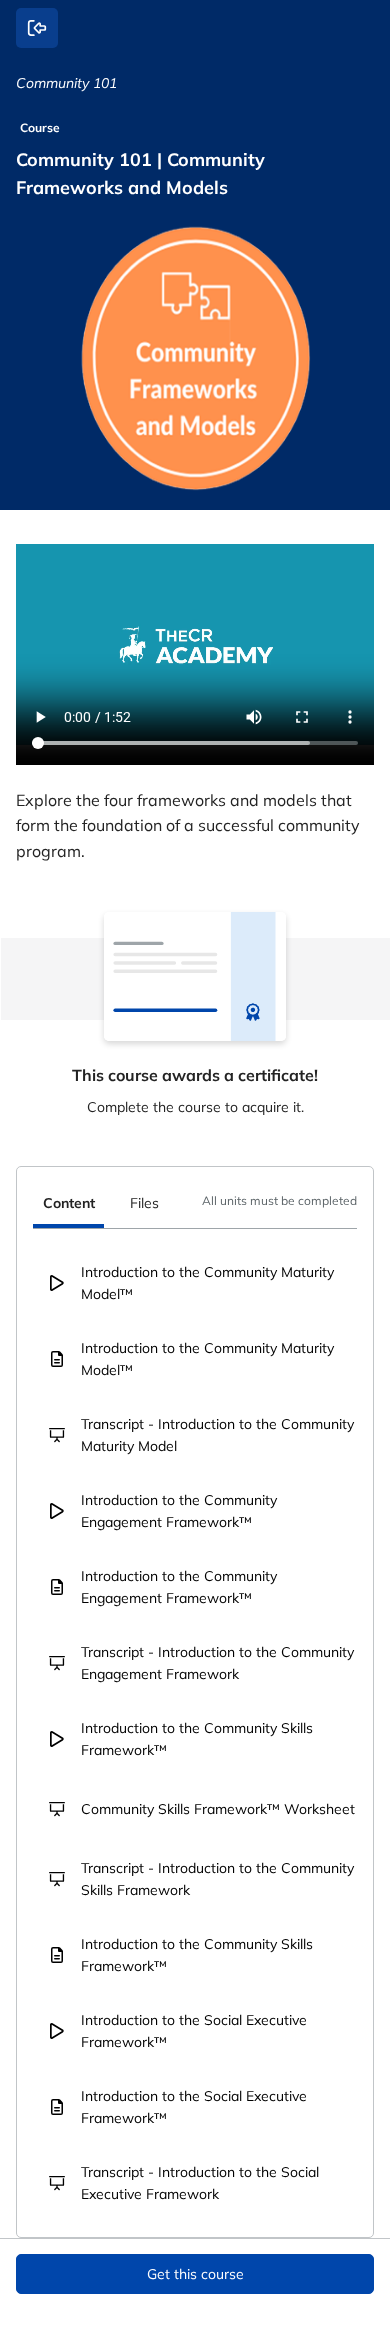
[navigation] (195, 1206)
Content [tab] (69, 1203)
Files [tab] (144, 1203)
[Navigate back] (37, 28)
